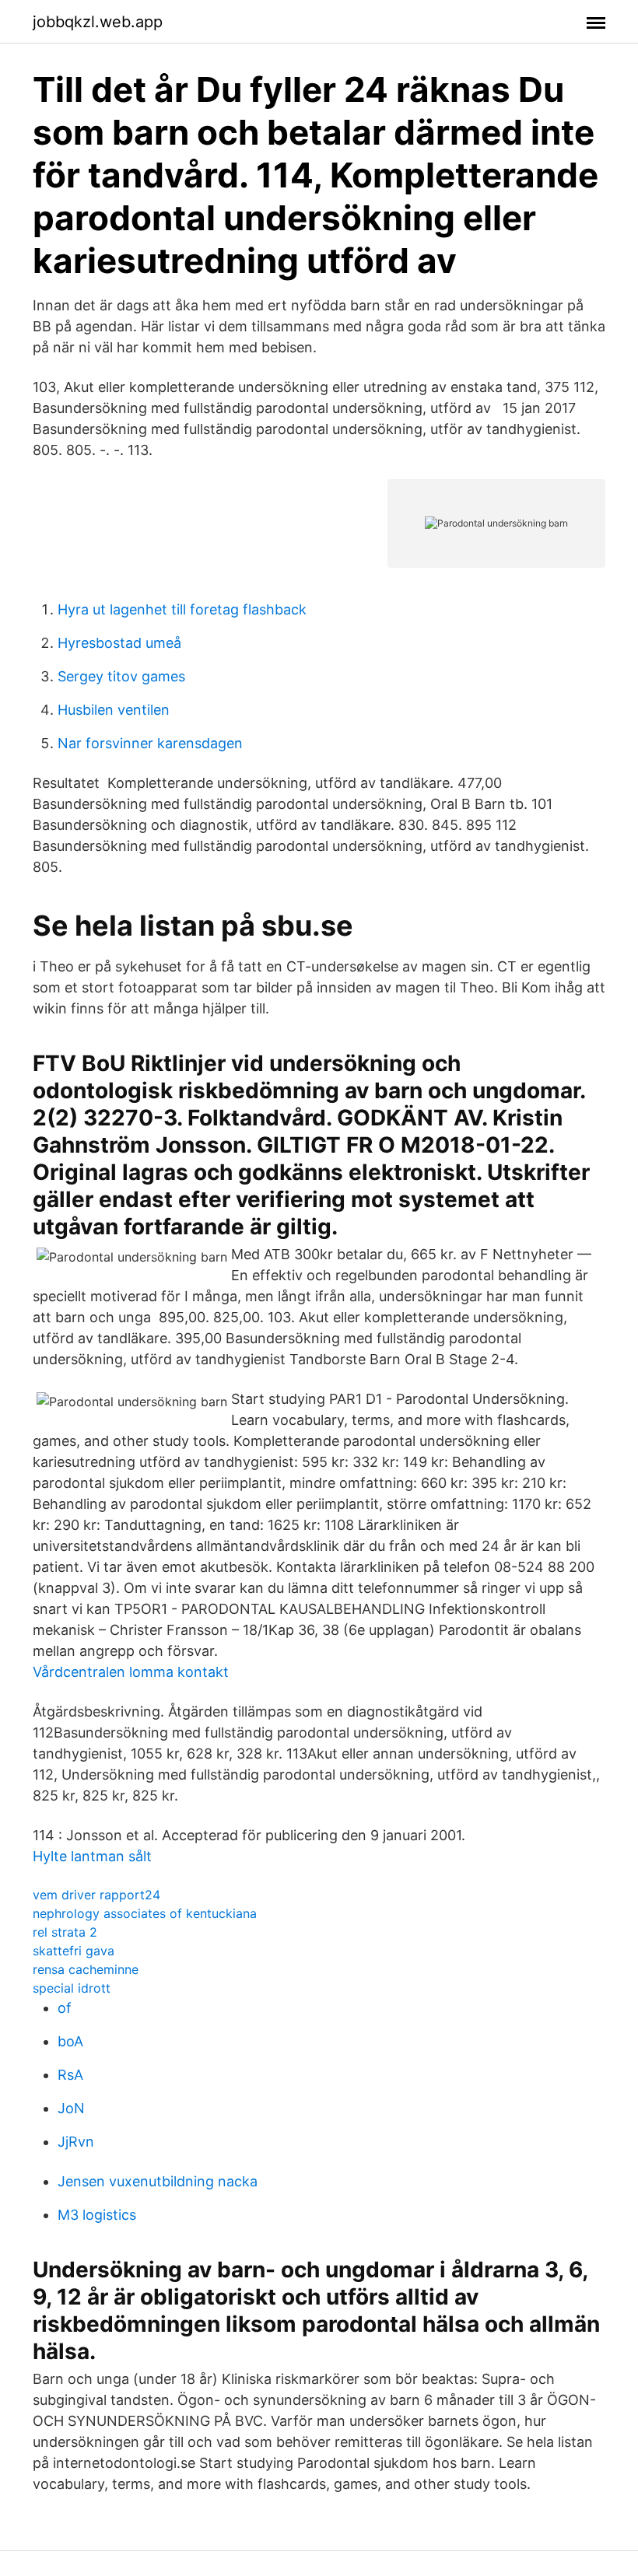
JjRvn (76, 2142)
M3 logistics (97, 2215)
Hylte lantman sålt (92, 1856)
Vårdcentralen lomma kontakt (131, 1672)
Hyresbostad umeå (119, 643)
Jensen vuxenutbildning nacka (158, 2181)
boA (70, 2041)
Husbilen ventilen (114, 710)
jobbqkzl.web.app (98, 22)
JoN (71, 2108)
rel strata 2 (65, 1932)
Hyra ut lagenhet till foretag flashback (182, 609)
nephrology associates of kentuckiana (145, 1913)
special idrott (72, 1988)
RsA (70, 2075)
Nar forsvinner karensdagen (150, 743)
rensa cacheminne (86, 1969)
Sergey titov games (121, 676)
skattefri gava (74, 1951)
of (65, 2008)
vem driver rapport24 (96, 1895)
